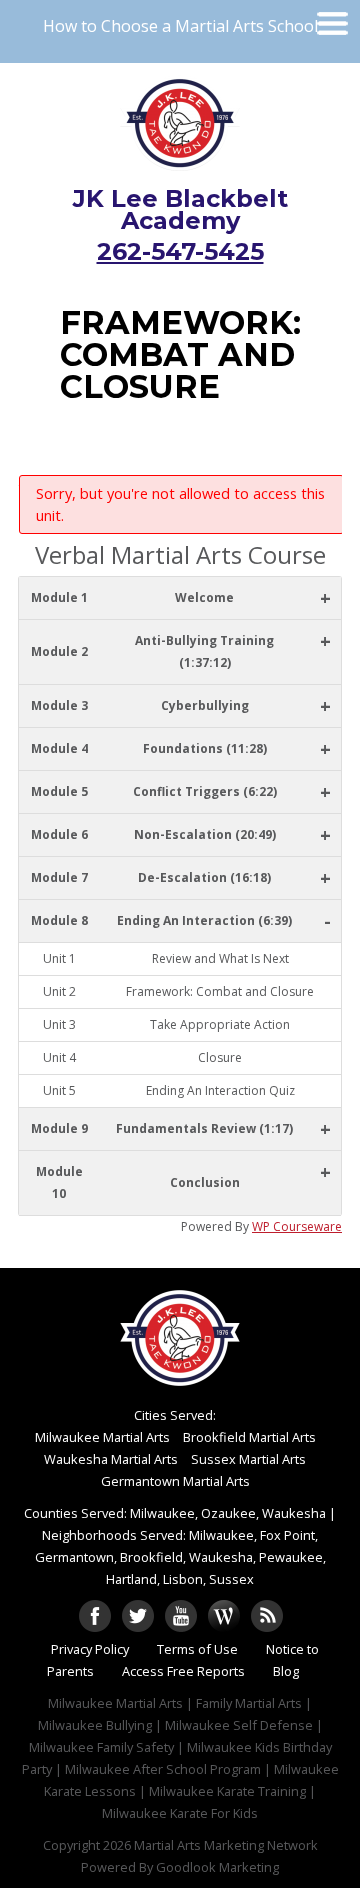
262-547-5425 (180, 251)
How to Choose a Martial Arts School (180, 26)
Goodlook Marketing (217, 1867)
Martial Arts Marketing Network (226, 1845)
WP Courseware (297, 1226)
